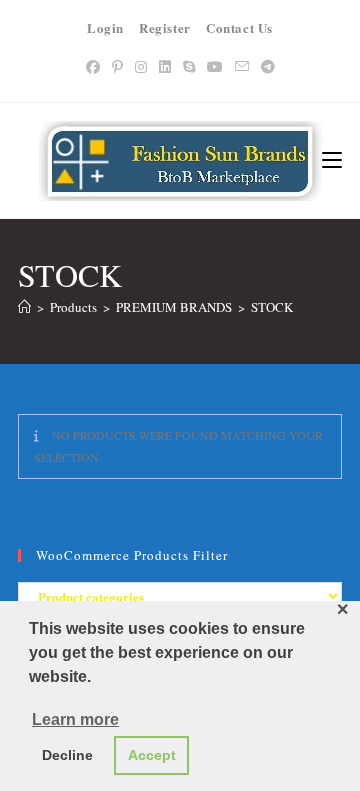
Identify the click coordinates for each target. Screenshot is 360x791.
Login (105, 27)
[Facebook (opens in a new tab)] (93, 66)
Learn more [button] (75, 719)
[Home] (24, 307)
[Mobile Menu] (332, 160)
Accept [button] (152, 755)
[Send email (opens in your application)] (242, 66)
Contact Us (239, 27)
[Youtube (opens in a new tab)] (215, 66)
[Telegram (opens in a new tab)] (268, 66)
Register (165, 27)
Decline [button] (67, 755)
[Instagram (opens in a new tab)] (141, 66)
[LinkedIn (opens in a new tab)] (165, 66)
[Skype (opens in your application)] (189, 66)
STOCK (272, 307)
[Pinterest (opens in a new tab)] (117, 66)
